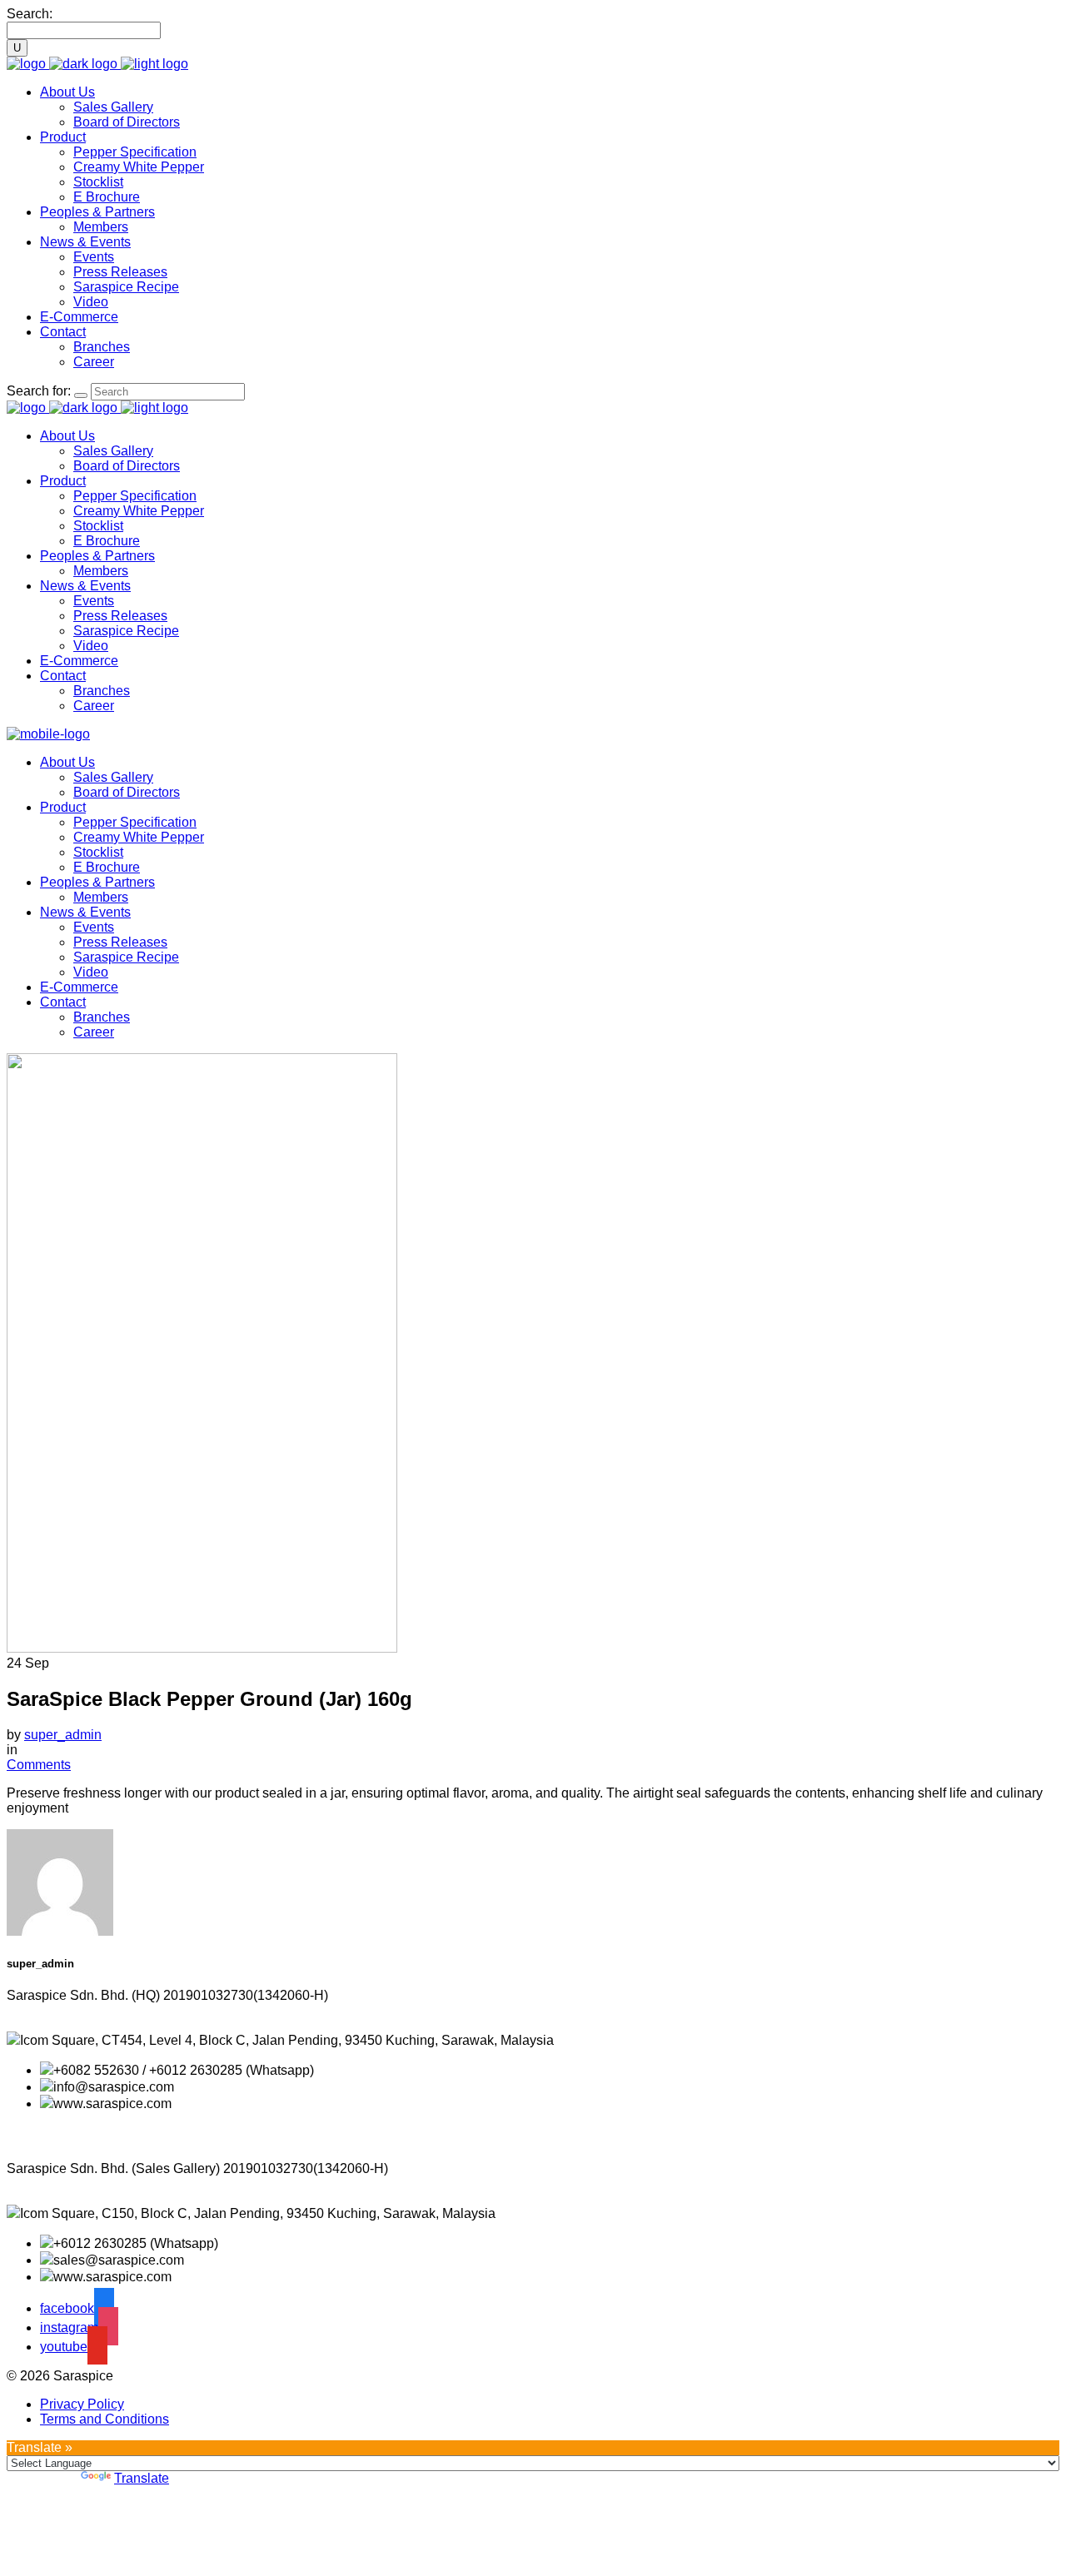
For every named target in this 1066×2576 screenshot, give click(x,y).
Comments (39, 1765)
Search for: (39, 391)
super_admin (63, 1735)
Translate (142, 2478)
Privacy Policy (82, 2404)
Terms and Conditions (105, 2419)
